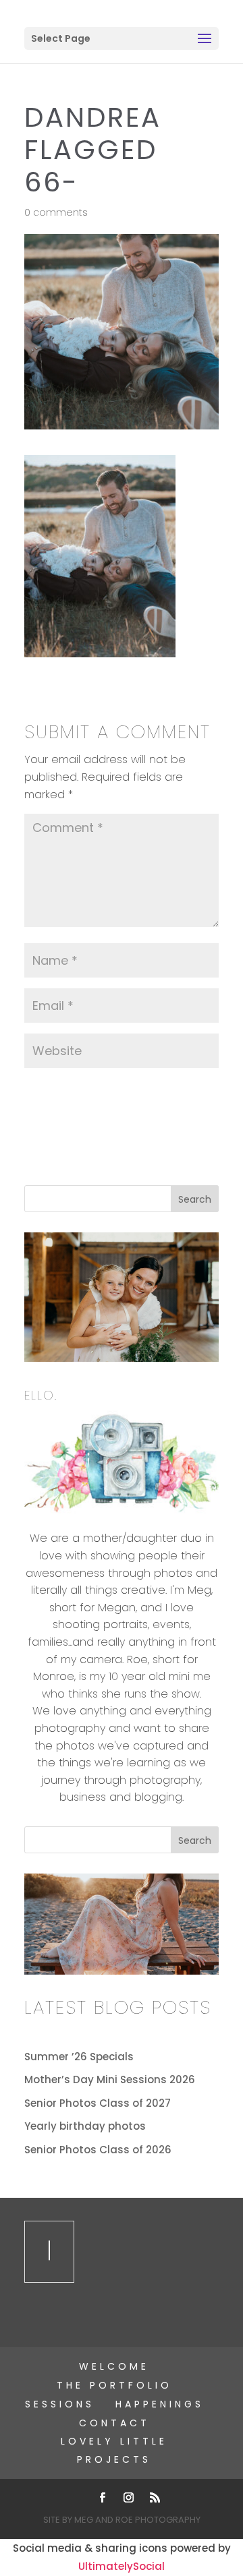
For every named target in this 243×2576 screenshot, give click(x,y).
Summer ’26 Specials (79, 2057)
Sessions (60, 2404)
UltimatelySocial (122, 2566)
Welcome (114, 2366)
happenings (160, 2404)
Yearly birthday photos (85, 2126)
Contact (114, 2423)
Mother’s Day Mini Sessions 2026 (110, 2079)
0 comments (56, 212)
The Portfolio (114, 2385)
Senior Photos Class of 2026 (98, 2150)
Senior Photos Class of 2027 (98, 2103)
